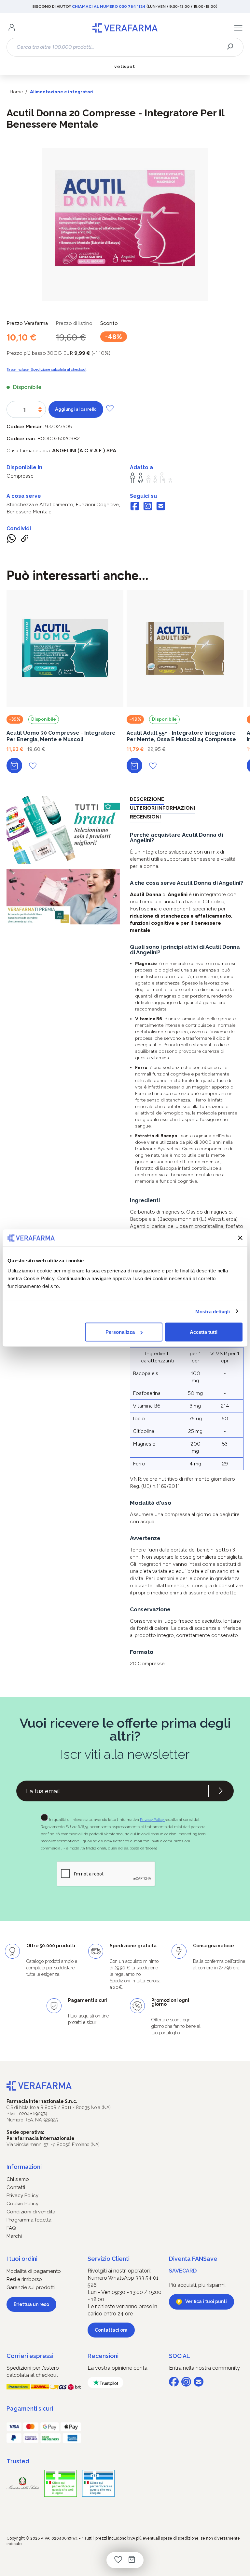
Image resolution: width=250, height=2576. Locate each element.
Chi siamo (18, 2179)
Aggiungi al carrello (76, 409)
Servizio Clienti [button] (109, 2259)
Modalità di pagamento (34, 2271)
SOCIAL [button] (180, 2356)
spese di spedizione (180, 2538)
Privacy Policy (152, 1820)
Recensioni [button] (103, 2356)
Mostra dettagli (213, 1311)
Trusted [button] (18, 2461)
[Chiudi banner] (240, 1238)
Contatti (16, 2187)
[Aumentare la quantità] (40, 408)
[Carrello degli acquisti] (132, 2560)
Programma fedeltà (29, 2220)
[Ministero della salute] (23, 2483)
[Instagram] (148, 507)
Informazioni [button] (24, 2167)
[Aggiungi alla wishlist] (110, 408)
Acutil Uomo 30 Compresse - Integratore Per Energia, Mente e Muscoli (61, 736)
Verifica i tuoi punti (206, 2301)
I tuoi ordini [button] (22, 2259)
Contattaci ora (111, 2330)
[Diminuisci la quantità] (40, 411)
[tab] (147, 800)
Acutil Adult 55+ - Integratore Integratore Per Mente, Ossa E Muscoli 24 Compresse (181, 736)
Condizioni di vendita (31, 2212)
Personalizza (120, 1332)
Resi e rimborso (24, 2279)
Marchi (14, 2236)
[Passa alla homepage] (125, 28)
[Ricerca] (232, 47)
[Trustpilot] (105, 2383)
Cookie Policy (22, 2204)
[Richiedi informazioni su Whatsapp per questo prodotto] (11, 540)
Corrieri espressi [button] (30, 2356)
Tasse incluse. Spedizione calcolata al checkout (47, 369)
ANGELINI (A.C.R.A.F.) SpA (84, 451)
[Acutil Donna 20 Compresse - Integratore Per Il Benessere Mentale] (125, 218)
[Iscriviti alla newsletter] (221, 1791)
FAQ (11, 2228)
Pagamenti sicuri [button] (30, 2409)
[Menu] (238, 28)
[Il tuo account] (12, 28)
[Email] (161, 507)
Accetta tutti (204, 1332)
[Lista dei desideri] (118, 2560)
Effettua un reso (31, 2304)
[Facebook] (135, 507)
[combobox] (119, 47)
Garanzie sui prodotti (31, 2287)
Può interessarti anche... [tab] (77, 575)
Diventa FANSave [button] (193, 2259)
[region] (125, 225)
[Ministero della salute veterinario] (98, 2483)
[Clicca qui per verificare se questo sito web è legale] (61, 2483)
